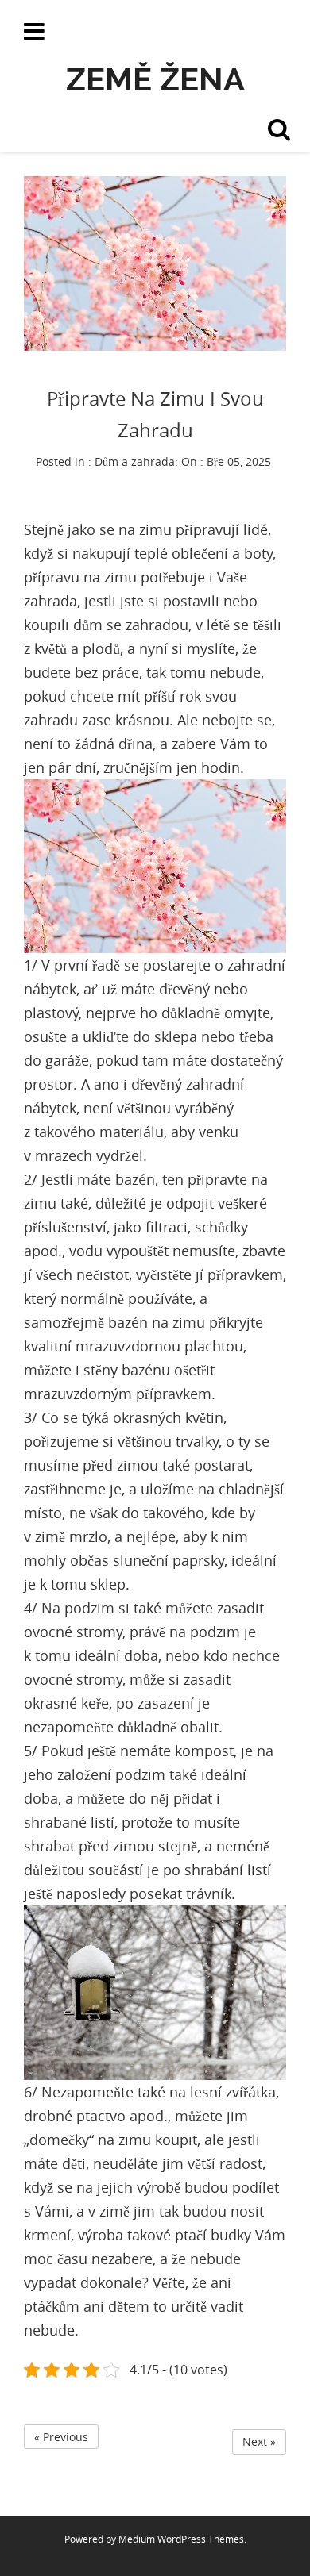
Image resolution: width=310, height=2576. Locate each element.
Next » (259, 2441)
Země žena (155, 79)
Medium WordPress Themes (181, 2539)
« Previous (61, 2437)
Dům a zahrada (135, 461)
